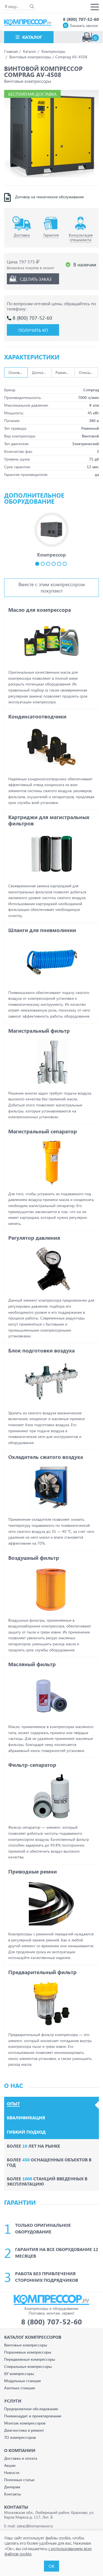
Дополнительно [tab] (41, 372)
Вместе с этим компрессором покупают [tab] (52, 587)
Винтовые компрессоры (26, 2345)
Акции (10, 2465)
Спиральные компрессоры (28, 2366)
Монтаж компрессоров (25, 2423)
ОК (51, 2566)
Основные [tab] (17, 372)
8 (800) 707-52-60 (81, 19)
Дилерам (12, 2487)
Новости (12, 2472)
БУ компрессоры (19, 2373)
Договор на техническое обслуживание (49, 197)
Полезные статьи (19, 2480)
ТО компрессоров (20, 2437)
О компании (20, 2450)
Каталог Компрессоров (33, 2337)
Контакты (13, 2494)
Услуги (13, 2401)
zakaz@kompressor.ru (35, 2526)
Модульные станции (22, 2381)
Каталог (32, 37)
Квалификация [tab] (26, 2118)
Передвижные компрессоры (30, 2359)
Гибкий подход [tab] (26, 2132)
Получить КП (33, 330)
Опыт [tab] (13, 2104)
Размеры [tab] (63, 372)
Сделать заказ (36, 279)
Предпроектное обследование (31, 2409)
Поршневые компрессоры (28, 2352)
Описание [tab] (87, 372)
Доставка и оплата (21, 2458)
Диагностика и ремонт (24, 2430)
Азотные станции (20, 2388)
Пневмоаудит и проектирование (33, 2416)
